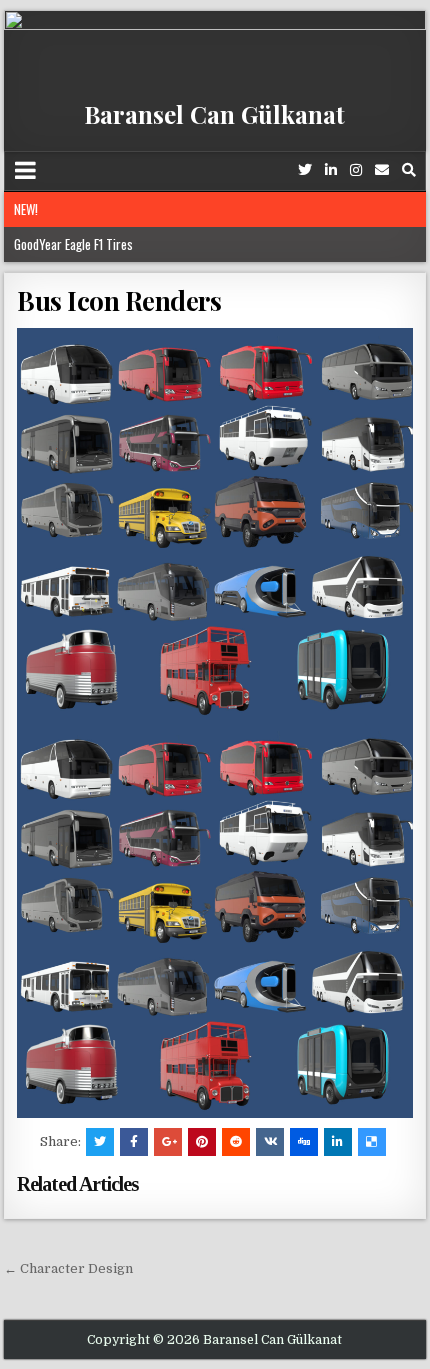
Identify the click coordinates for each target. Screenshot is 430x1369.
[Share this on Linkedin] (338, 1142)
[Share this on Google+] (168, 1142)
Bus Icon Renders (119, 300)
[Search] (409, 170)
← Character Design (68, 1268)
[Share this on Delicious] (372, 1142)
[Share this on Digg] (304, 1142)
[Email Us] (382, 170)
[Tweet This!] (100, 1142)
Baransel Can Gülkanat (214, 114)
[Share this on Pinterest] (202, 1142)
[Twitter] (305, 170)
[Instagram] (356, 170)
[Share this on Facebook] (134, 1142)
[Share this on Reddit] (236, 1142)
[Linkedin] (331, 170)
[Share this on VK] (270, 1142)
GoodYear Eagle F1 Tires (73, 244)
